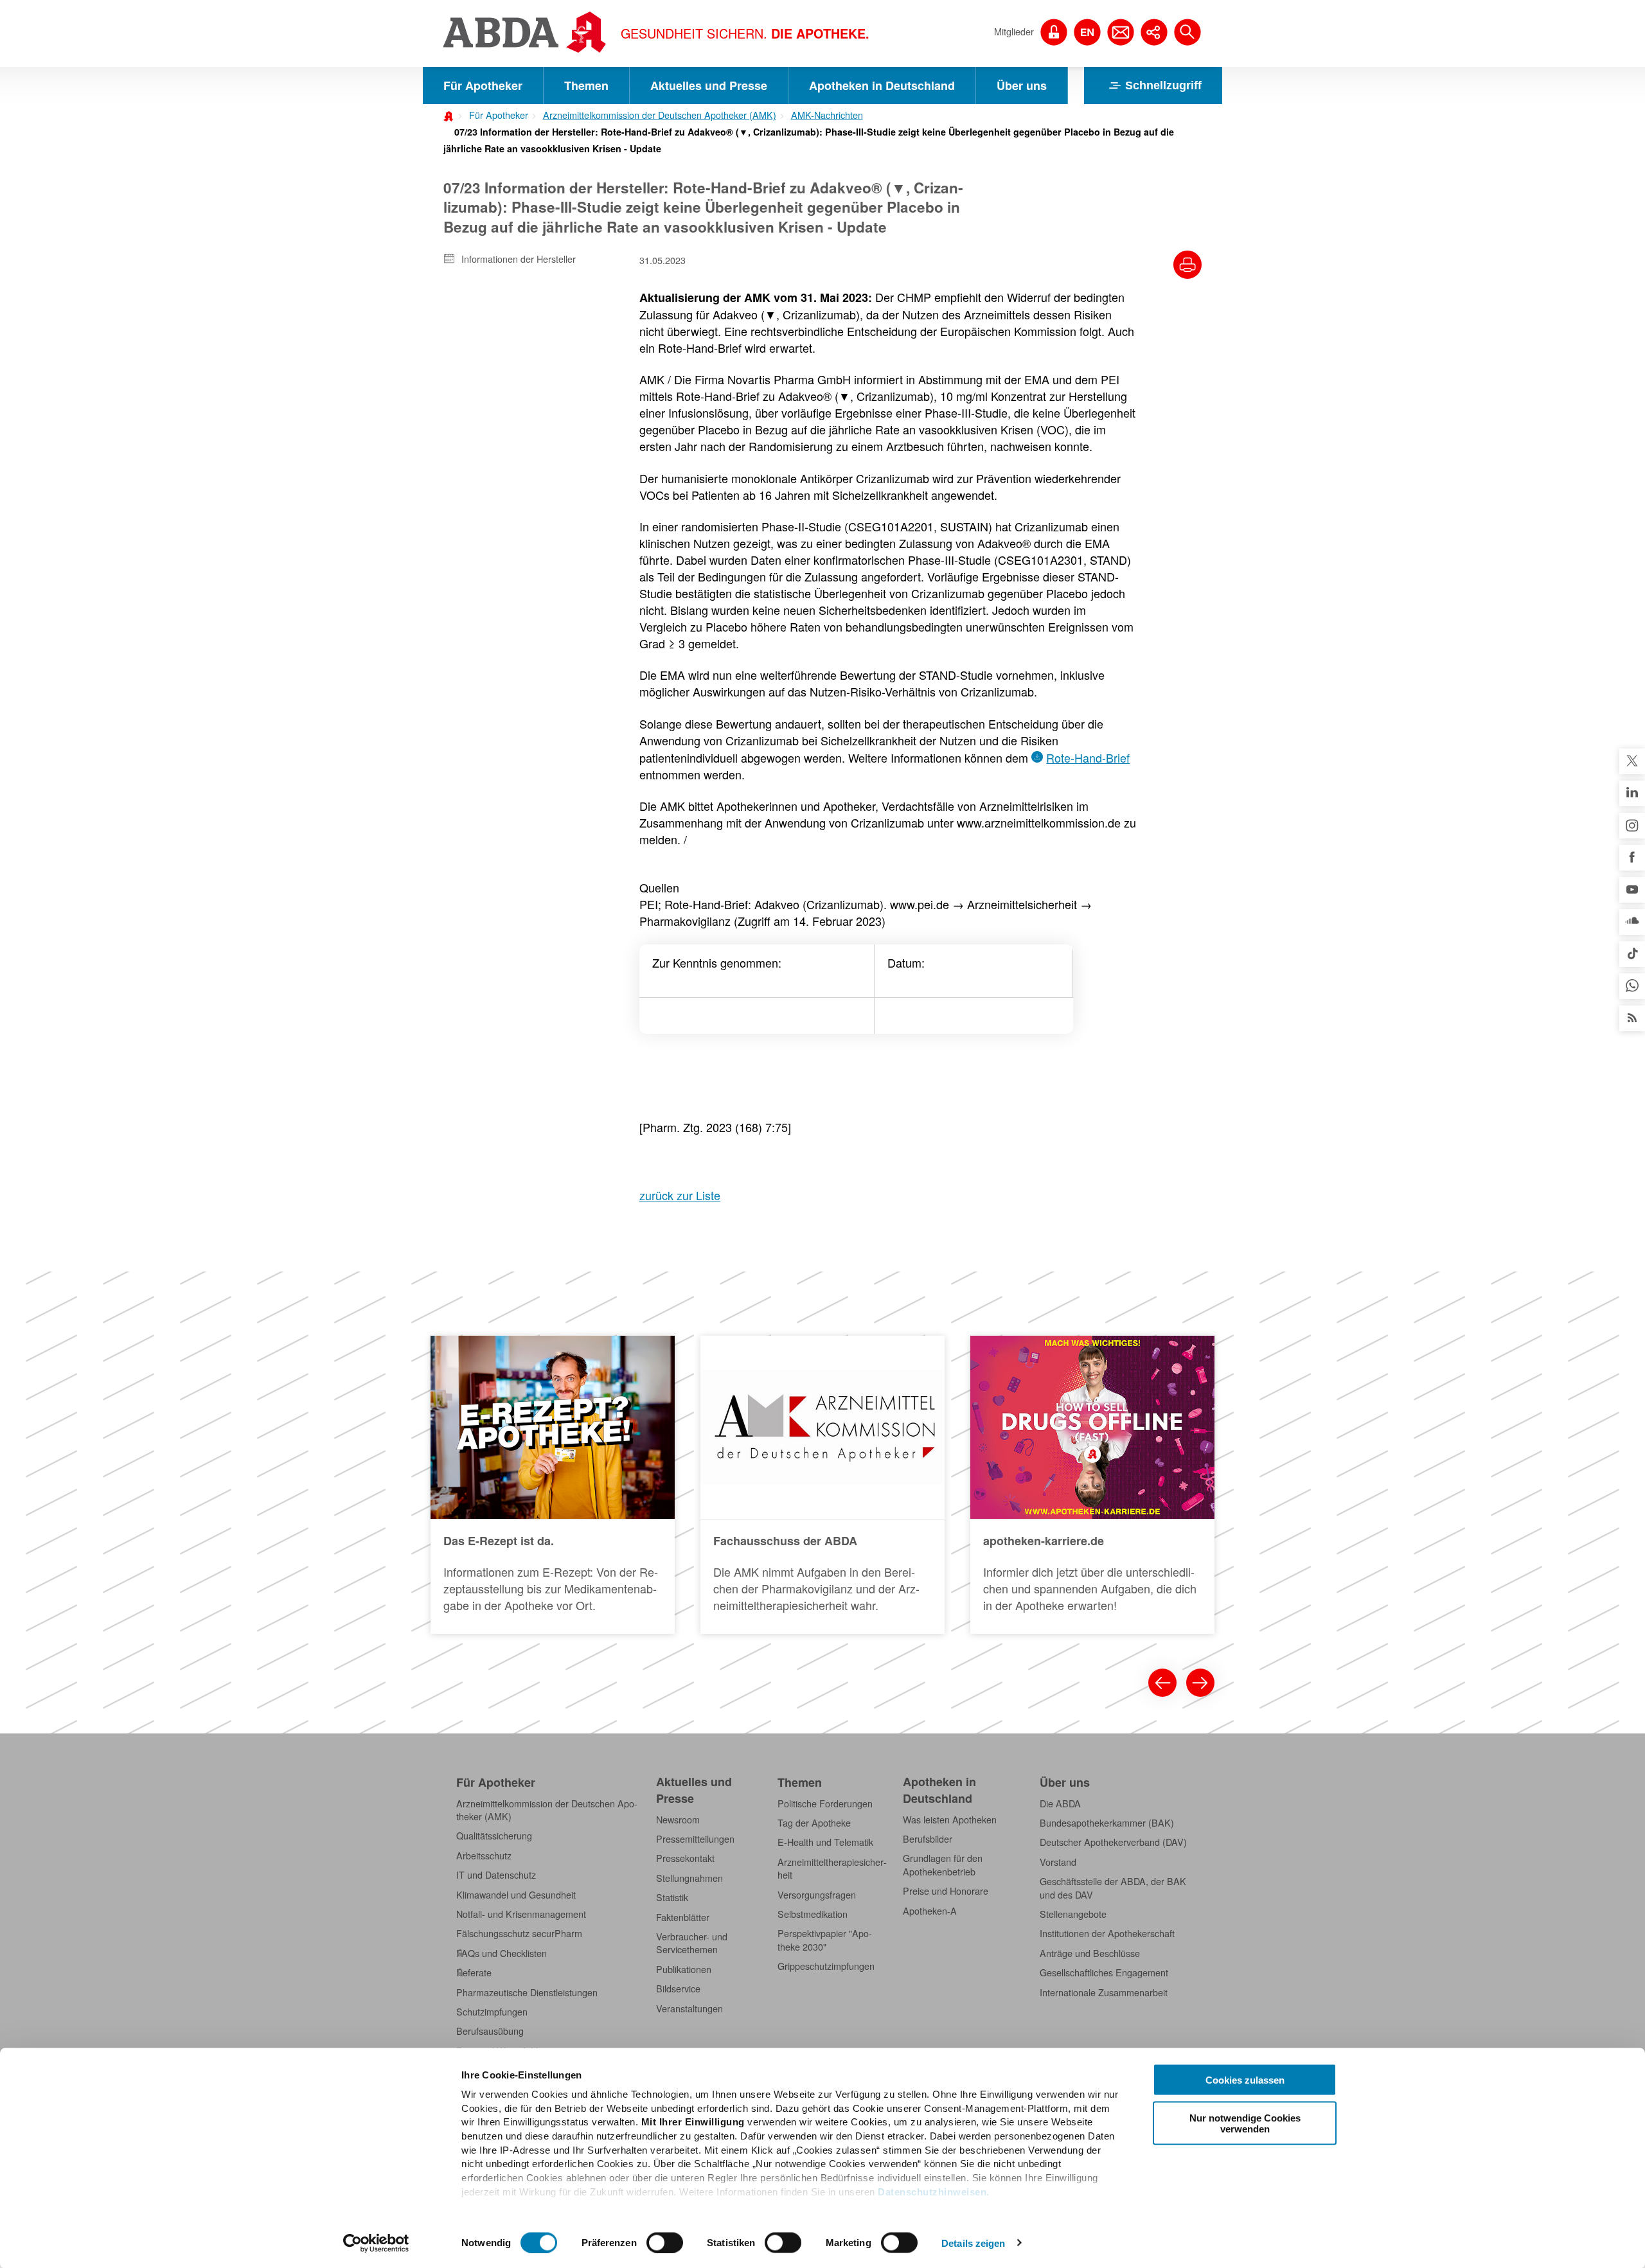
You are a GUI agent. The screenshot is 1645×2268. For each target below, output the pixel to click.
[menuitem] (494, 114)
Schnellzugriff (1163, 85)
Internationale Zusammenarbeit (1104, 1992)
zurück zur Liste (680, 1195)
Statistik (672, 1897)
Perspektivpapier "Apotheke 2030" (825, 1940)
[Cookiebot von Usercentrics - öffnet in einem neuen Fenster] (376, 2243)
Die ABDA (1060, 1803)
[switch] (665, 2242)
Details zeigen (973, 2243)
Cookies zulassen (1245, 2080)
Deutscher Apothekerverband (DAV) (1113, 1842)
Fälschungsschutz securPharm (519, 1933)
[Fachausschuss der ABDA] (822, 1485)
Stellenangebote (1073, 1914)
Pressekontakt (685, 1858)
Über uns (1022, 85)
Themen (586, 85)
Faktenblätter (683, 1917)
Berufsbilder (928, 1839)
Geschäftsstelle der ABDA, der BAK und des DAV (1113, 1888)
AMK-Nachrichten (827, 115)
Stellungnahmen (689, 1878)
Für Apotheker (483, 85)
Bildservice (678, 1989)
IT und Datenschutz (496, 1875)
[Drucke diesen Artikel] (1187, 265)
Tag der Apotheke (814, 1823)
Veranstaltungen (689, 2008)
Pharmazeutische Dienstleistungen (527, 1992)
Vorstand (1058, 1862)
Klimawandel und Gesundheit (516, 1895)
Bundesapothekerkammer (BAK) (1107, 1823)
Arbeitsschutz (484, 1856)
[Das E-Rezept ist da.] (553, 1485)
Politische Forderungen (825, 1803)
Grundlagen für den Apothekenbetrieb (943, 1865)
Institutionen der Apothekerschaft (1107, 1933)
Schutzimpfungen (492, 2012)
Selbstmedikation (813, 1914)
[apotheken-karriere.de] (1092, 1485)
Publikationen (684, 1969)
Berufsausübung (490, 2031)
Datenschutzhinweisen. (934, 2191)
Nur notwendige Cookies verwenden (1245, 2123)
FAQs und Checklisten (502, 1953)
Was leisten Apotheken (950, 1820)
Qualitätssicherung (494, 1836)
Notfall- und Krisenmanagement (521, 1914)
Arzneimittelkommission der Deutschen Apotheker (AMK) (660, 115)
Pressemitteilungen (695, 1839)
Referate (474, 1972)
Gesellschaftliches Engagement (1104, 1972)
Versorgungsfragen (817, 1895)
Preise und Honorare (946, 1891)
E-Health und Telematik (825, 1842)
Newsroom (678, 1820)
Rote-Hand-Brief (1088, 757)
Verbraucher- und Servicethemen (692, 1943)
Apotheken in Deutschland (882, 85)
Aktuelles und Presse (709, 85)
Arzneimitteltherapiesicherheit (832, 1868)
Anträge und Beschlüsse (1090, 1953)
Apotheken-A (930, 1911)
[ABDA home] (450, 115)
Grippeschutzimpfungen (826, 1966)
